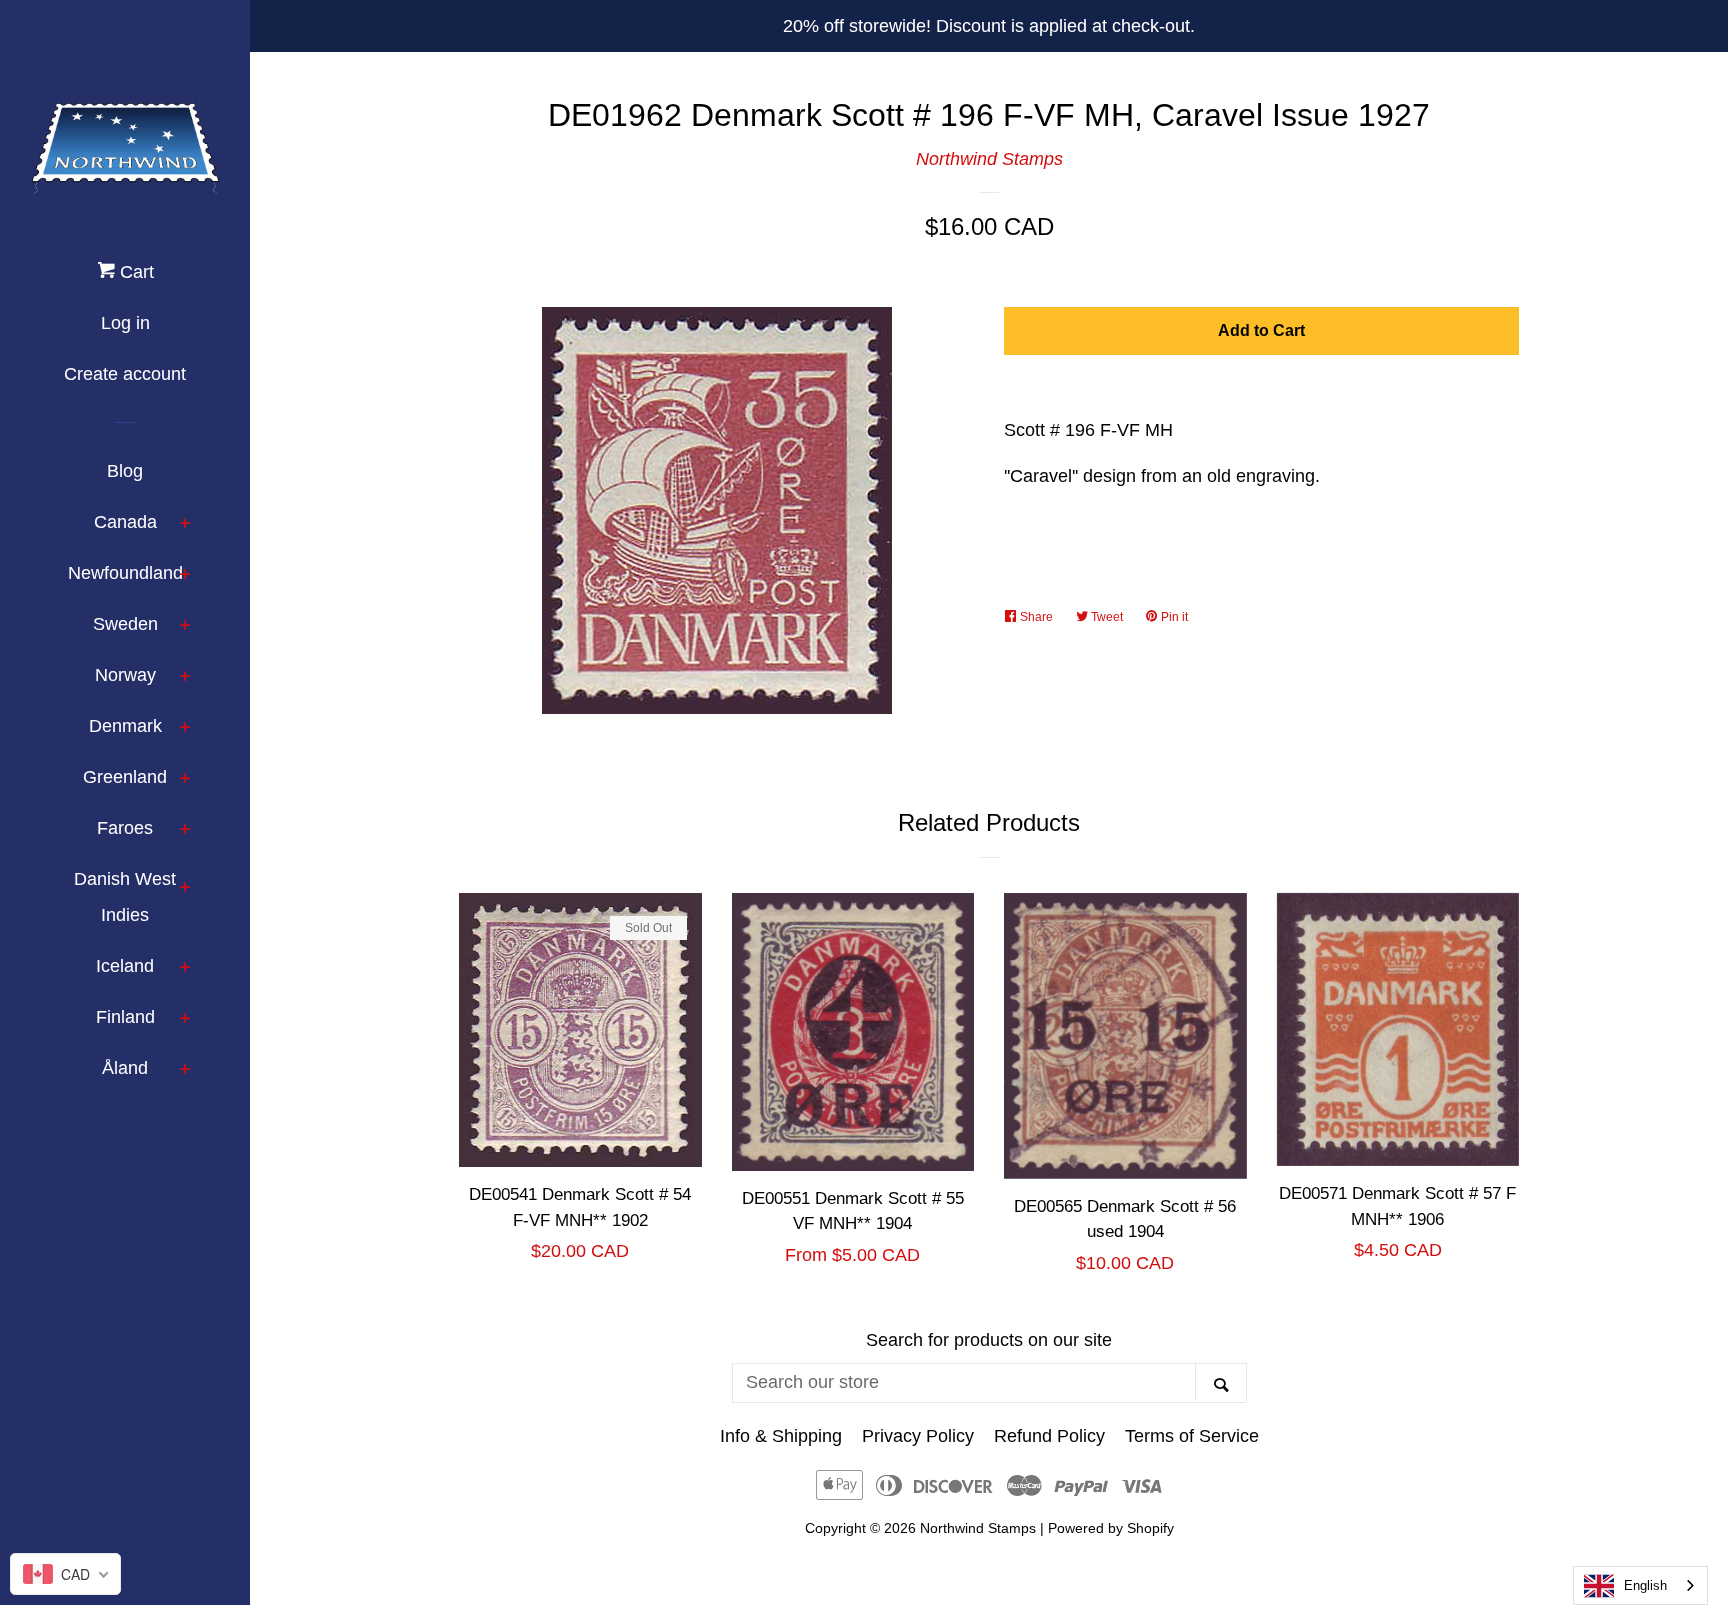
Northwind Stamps (989, 159)
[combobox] (1640, 1585)
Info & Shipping (781, 1436)
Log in (125, 323)
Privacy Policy (918, 1436)
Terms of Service (1192, 1436)
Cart (134, 272)
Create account (125, 374)
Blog (125, 471)
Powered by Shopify (1111, 1528)
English (1645, 1585)
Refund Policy (1049, 1436)
